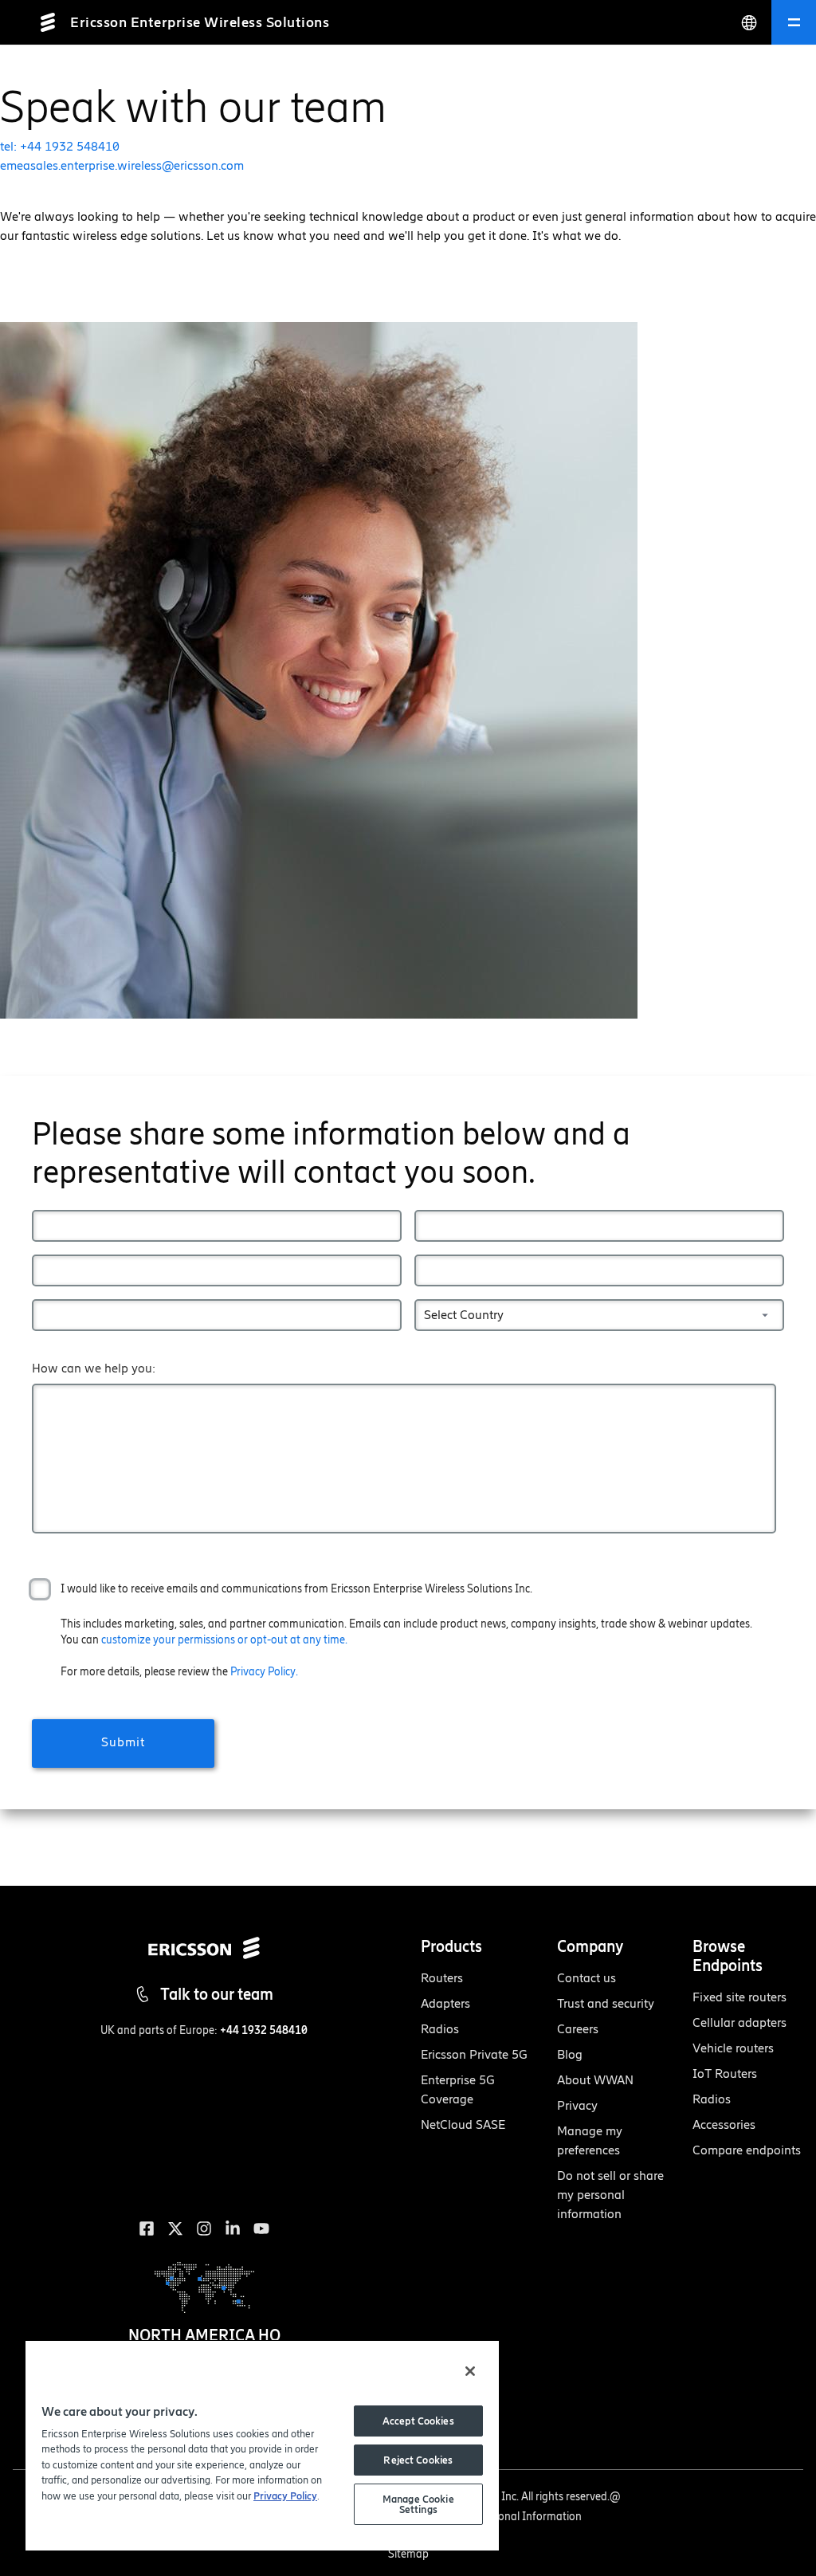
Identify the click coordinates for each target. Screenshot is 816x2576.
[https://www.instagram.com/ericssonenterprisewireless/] (204, 2228)
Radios (440, 2029)
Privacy (577, 2105)
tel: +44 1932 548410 (60, 146)
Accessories (724, 2124)
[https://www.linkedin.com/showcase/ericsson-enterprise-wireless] (233, 2228)
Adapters (445, 2003)
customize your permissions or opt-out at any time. (224, 1640)
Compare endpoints (747, 2150)
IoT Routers (725, 2073)
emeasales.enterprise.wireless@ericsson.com (122, 165)
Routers (442, 1978)
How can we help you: (94, 1368)
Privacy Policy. (264, 1672)
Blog (570, 2054)
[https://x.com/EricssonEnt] (175, 2228)
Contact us (586, 1978)
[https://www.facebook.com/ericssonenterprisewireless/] (147, 2228)
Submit (123, 1742)
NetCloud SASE (463, 2124)
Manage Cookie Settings (418, 2504)
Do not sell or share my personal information (610, 2195)
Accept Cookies (418, 2421)
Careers (578, 2029)
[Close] (470, 2371)
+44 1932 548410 (264, 2030)
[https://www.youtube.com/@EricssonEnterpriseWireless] (261, 2228)
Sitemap (408, 2554)
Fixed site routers (739, 1997)
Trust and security (606, 2003)
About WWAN (595, 2080)
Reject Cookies (418, 2460)
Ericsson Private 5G (474, 2054)
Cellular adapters (739, 2022)
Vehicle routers (733, 2048)
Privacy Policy (285, 2496)
